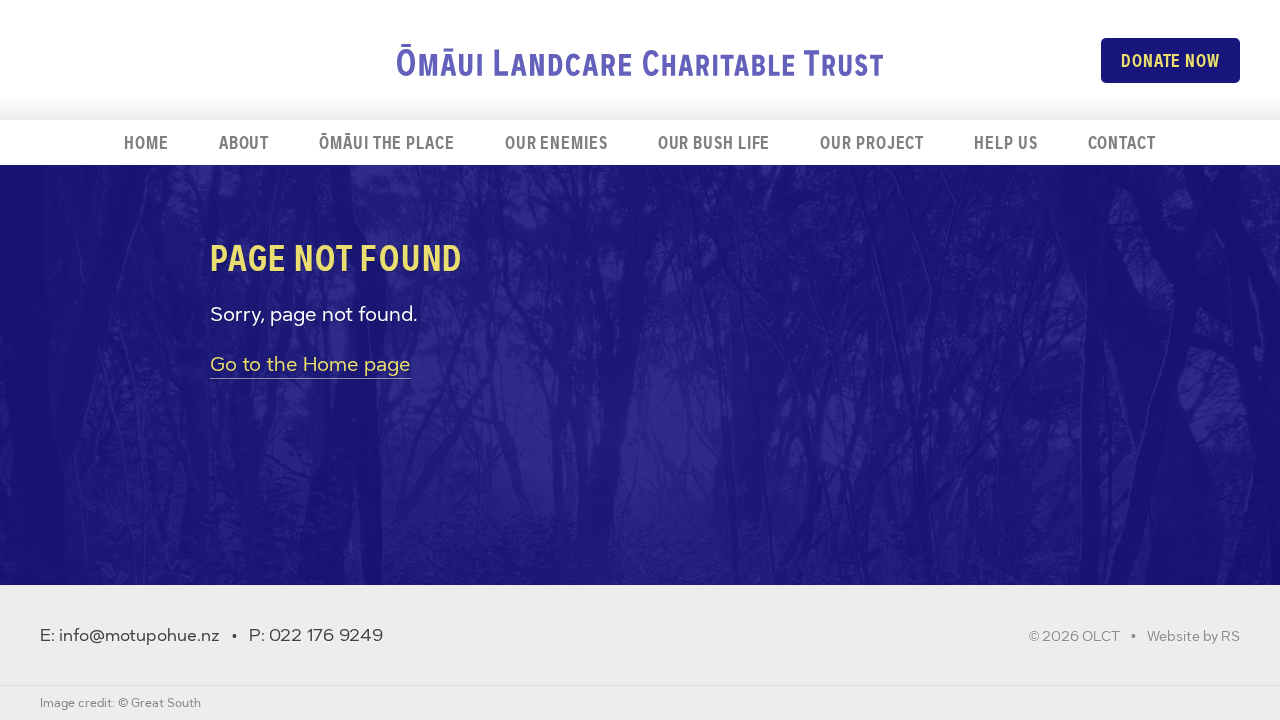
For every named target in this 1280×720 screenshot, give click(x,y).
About (244, 142)
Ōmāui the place (387, 142)
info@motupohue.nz (139, 635)
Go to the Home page (310, 364)
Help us (1005, 142)
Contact (1122, 142)
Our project (872, 142)
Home (146, 142)
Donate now (1170, 60)
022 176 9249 (326, 635)
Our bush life (714, 142)
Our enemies (556, 142)
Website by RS (1193, 636)
